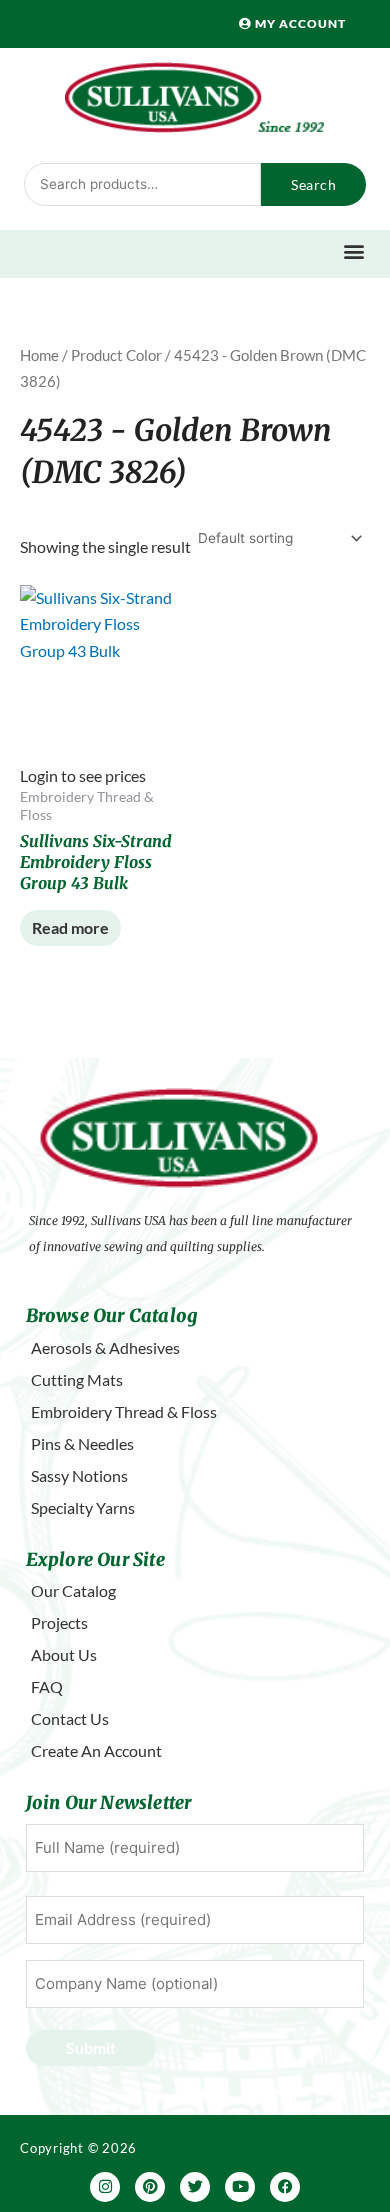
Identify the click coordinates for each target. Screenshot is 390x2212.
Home (39, 355)
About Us (64, 1654)
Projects (59, 1622)
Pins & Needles (82, 1443)
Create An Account (96, 1750)
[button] (354, 251)
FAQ (47, 1686)
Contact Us (70, 1718)
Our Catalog (73, 1590)
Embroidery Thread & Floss (124, 1411)
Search (313, 184)
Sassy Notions (79, 1475)
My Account (299, 23)
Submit (91, 2047)
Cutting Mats (77, 1379)
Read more (70, 927)
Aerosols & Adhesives (105, 1347)
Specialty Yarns (83, 1507)
